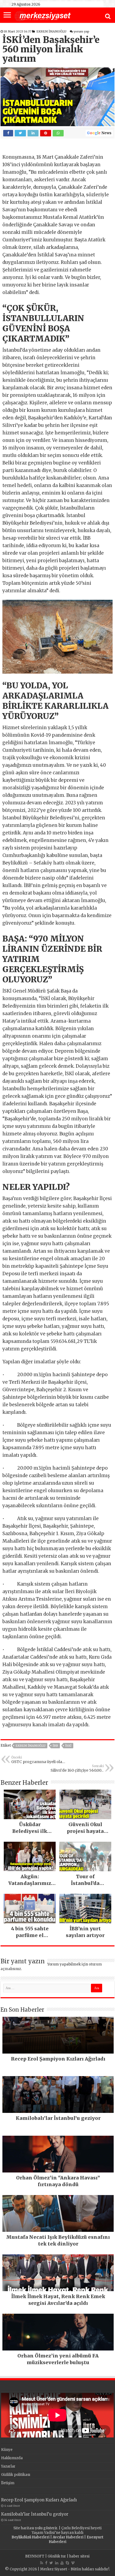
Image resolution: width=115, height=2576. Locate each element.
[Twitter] (51, 2563)
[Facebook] (46, 2563)
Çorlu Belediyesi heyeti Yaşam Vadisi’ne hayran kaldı (67, 2530)
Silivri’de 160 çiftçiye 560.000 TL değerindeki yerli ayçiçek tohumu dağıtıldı (77, 1768)
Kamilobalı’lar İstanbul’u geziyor (35, 2514)
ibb (55, 1746)
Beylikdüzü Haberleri (30, 2537)
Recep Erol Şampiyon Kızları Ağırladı (39, 2500)
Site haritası (24, 2528)
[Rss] (42, 2563)
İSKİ (68, 1746)
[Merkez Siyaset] (43, 16)
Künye (7, 2450)
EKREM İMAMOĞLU (51, 31)
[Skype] (67, 2563)
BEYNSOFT (35, 2556)
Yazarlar (8, 2466)
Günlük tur (57, 2556)
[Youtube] (62, 2563)
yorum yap (81, 31)
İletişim (8, 2483)
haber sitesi (79, 2556)
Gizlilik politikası (16, 2475)
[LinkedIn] (57, 2563)
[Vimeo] (73, 2563)
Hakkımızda (12, 2458)
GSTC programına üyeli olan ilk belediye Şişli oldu (38, 1760)
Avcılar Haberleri (68, 2537)
